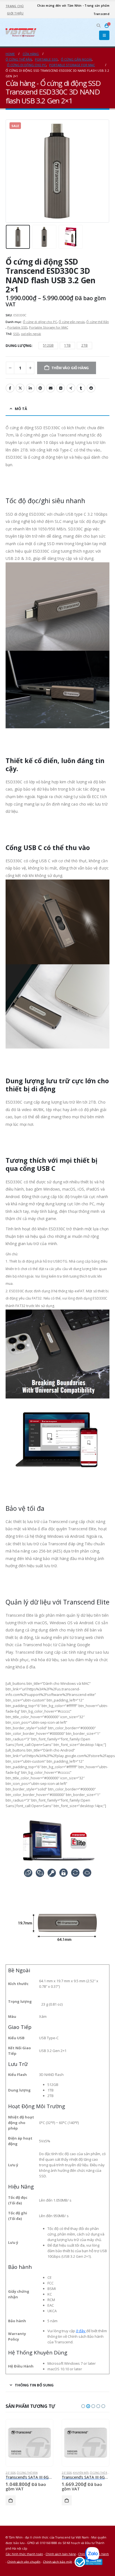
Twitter (20, 388)
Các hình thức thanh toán (24, 2554)
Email (51, 388)
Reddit (91, 388)
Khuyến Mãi (81, 2473)
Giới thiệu (15, 13)
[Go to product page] (29, 2443)
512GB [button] (48, 345)
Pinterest (40, 388)
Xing (71, 388)
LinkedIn (30, 388)
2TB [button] (84, 345)
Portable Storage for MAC (49, 327)
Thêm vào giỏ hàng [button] (11, 2500)
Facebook (10, 388)
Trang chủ (15, 6)
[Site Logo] (21, 32)
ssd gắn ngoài (31, 334)
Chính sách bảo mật (57, 2562)
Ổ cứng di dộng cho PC (40, 322)
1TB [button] (67, 345)
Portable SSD (17, 327)
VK (61, 388)
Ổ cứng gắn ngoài (72, 322)
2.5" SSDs (11, 2473)
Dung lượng (19, 346)
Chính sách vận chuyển (24, 2562)
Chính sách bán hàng (61, 2554)
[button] (99, 26)
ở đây (81, 2331)
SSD (16, 334)
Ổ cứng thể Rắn (98, 322)
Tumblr (81, 388)
